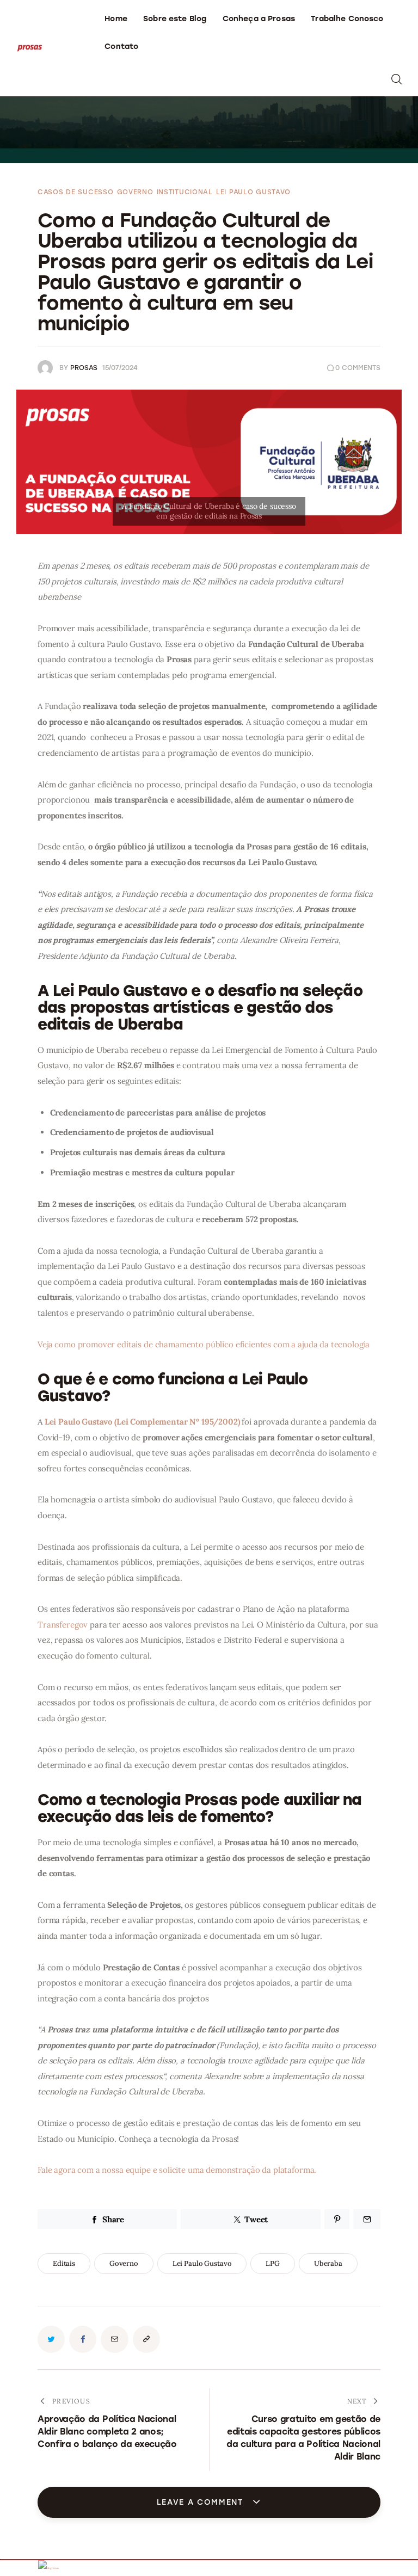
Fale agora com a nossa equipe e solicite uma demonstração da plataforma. (177, 2170)
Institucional (185, 192)
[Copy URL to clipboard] (146, 2339)
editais (64, 2263)
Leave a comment (202, 2502)
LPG (273, 2263)
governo (124, 2263)
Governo (135, 192)
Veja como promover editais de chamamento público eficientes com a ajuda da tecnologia (204, 1344)
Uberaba (328, 2263)
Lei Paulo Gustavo (253, 192)
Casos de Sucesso (76, 192)
